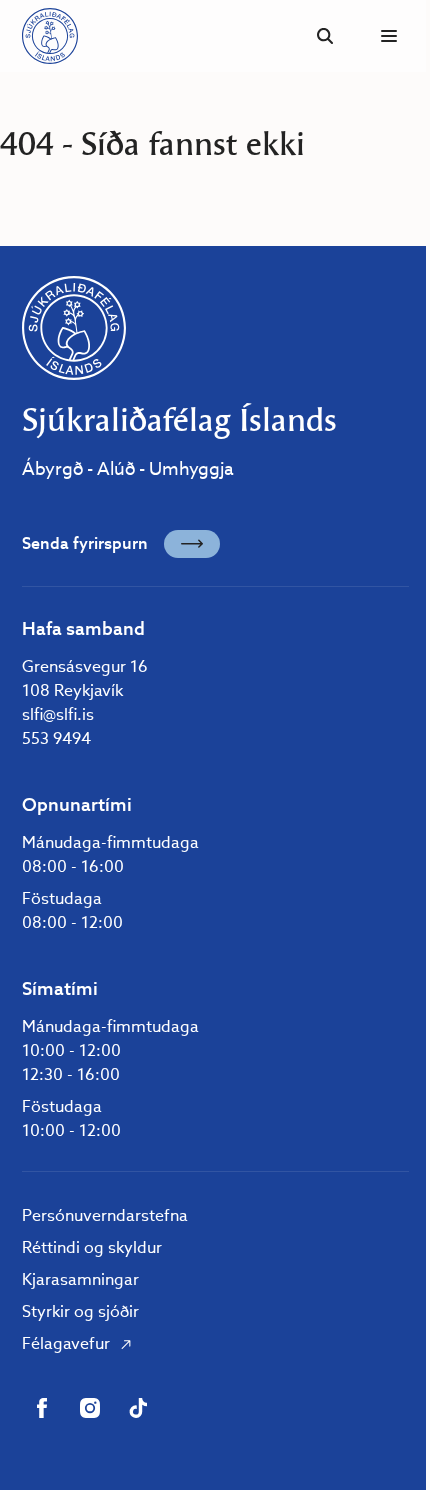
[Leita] (325, 36)
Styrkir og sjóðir (80, 1311)
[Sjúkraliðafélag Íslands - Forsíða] (50, 36)
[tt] (138, 1408)
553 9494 (56, 738)
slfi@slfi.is (58, 714)
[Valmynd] (389, 36)
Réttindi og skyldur (92, 1247)
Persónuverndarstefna (105, 1215)
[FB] (42, 1408)
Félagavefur (66, 1343)
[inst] (90, 1408)
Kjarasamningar (80, 1279)
